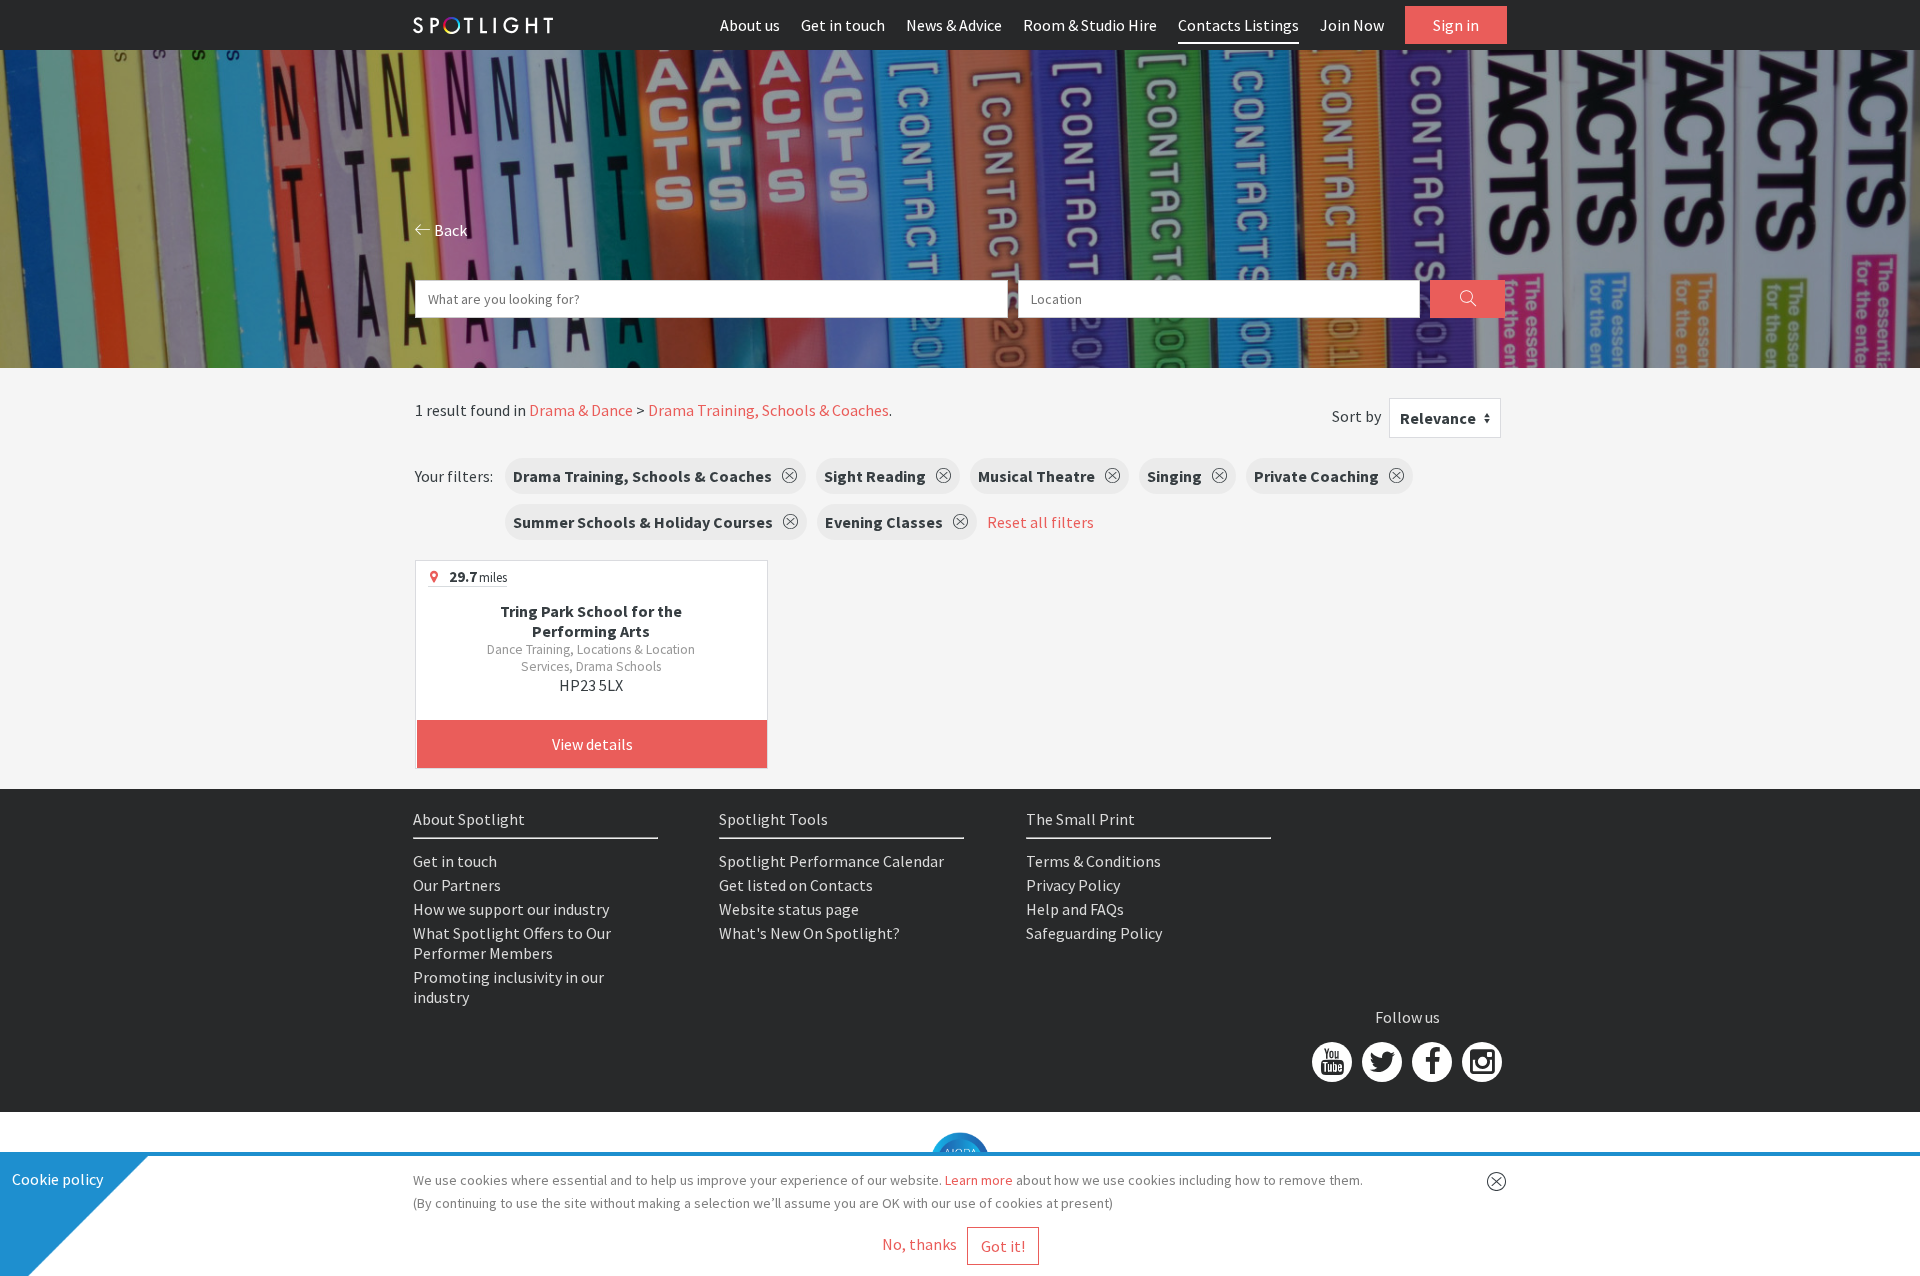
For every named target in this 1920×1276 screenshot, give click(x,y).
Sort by (1356, 416)
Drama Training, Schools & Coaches (768, 410)
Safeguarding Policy (1094, 933)
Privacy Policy (1073, 885)
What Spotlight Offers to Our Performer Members (512, 943)
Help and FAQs (1075, 909)
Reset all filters (1040, 522)
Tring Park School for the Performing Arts (591, 621)
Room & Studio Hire (1090, 25)
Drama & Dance (581, 410)
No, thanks (919, 1244)
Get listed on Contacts (796, 885)
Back (449, 230)
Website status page (789, 909)
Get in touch (843, 25)
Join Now (1352, 25)
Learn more (979, 1180)
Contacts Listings (1238, 25)
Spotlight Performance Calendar (831, 861)
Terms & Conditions (1093, 861)
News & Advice (954, 25)
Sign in (1456, 25)
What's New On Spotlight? (809, 933)
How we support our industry (511, 909)
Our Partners (457, 885)
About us (750, 25)
